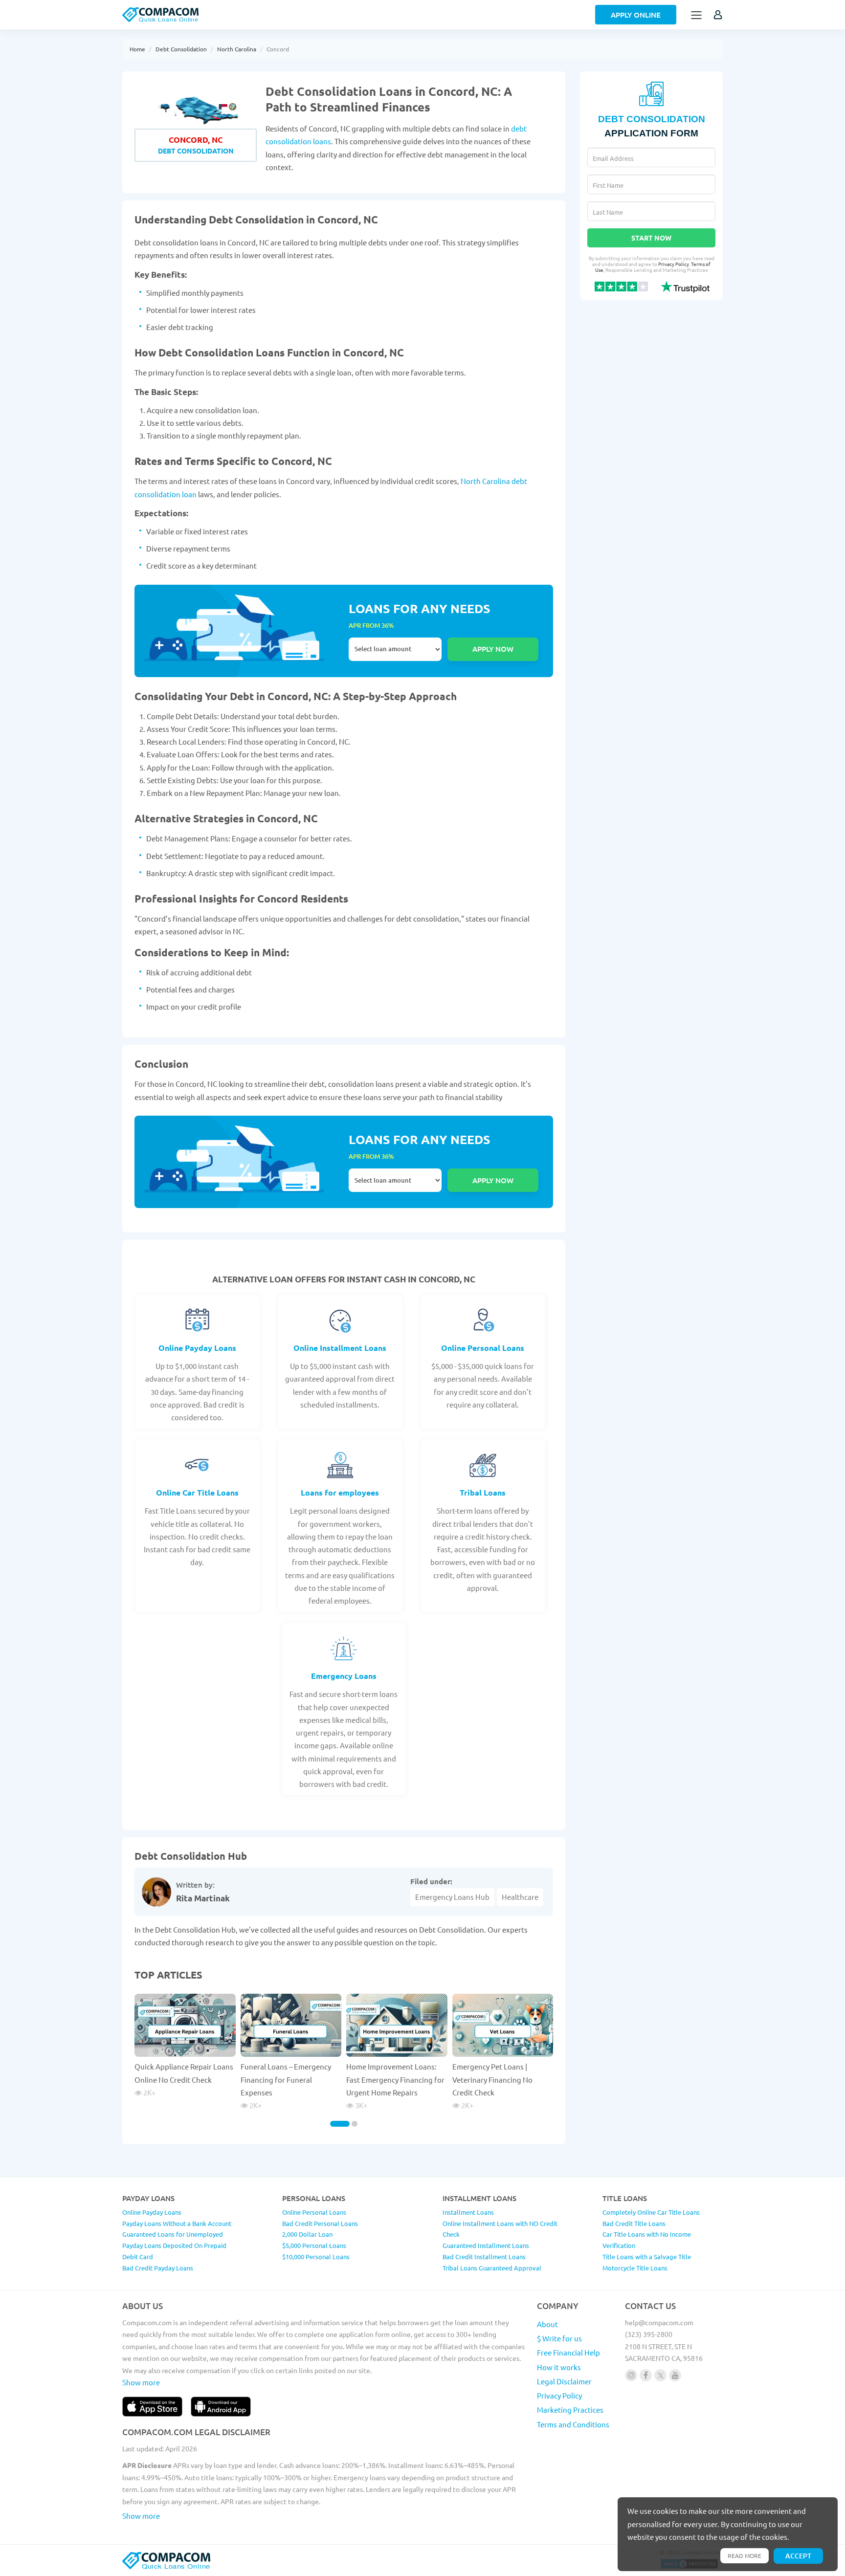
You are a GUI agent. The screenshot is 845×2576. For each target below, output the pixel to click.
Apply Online (636, 15)
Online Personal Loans (483, 1348)
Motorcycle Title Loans (635, 2268)
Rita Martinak (203, 1898)
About (547, 2324)
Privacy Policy (674, 264)
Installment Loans (468, 2212)
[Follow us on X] (660, 2375)
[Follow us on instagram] (631, 2375)
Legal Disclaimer (564, 2381)
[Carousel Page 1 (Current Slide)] (340, 2124)
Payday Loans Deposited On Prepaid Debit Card (174, 2251)
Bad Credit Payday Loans (158, 2268)
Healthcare (520, 1897)
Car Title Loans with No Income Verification (647, 2240)
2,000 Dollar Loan (307, 2234)
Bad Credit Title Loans (634, 2223)
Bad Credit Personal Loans (320, 2223)
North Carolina (237, 49)
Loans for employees (340, 1492)
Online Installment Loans (340, 1348)
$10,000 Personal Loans (316, 2257)
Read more (745, 2555)
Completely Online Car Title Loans (651, 2212)
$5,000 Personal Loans (314, 2245)
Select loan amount (395, 649)
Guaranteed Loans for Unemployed (173, 2234)
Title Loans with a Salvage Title (647, 2257)
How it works (559, 2367)
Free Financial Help (568, 2352)
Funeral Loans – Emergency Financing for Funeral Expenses (286, 2079)
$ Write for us (559, 2338)
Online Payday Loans (197, 1348)
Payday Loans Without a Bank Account (177, 2223)
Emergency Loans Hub (452, 1897)
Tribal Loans (483, 1492)
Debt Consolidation (181, 49)
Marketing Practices (570, 2410)
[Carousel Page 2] (355, 2124)
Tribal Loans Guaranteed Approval (492, 2268)
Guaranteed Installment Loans (486, 2245)
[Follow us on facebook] (646, 2375)
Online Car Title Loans (197, 1492)
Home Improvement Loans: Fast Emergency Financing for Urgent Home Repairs (395, 2079)
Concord (278, 49)
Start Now (651, 238)
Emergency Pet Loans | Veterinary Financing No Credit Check (492, 2079)
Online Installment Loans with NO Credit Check (500, 2229)
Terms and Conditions (573, 2424)
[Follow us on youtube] (675, 2375)
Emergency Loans (344, 1676)
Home (137, 49)
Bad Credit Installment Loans (484, 2257)
